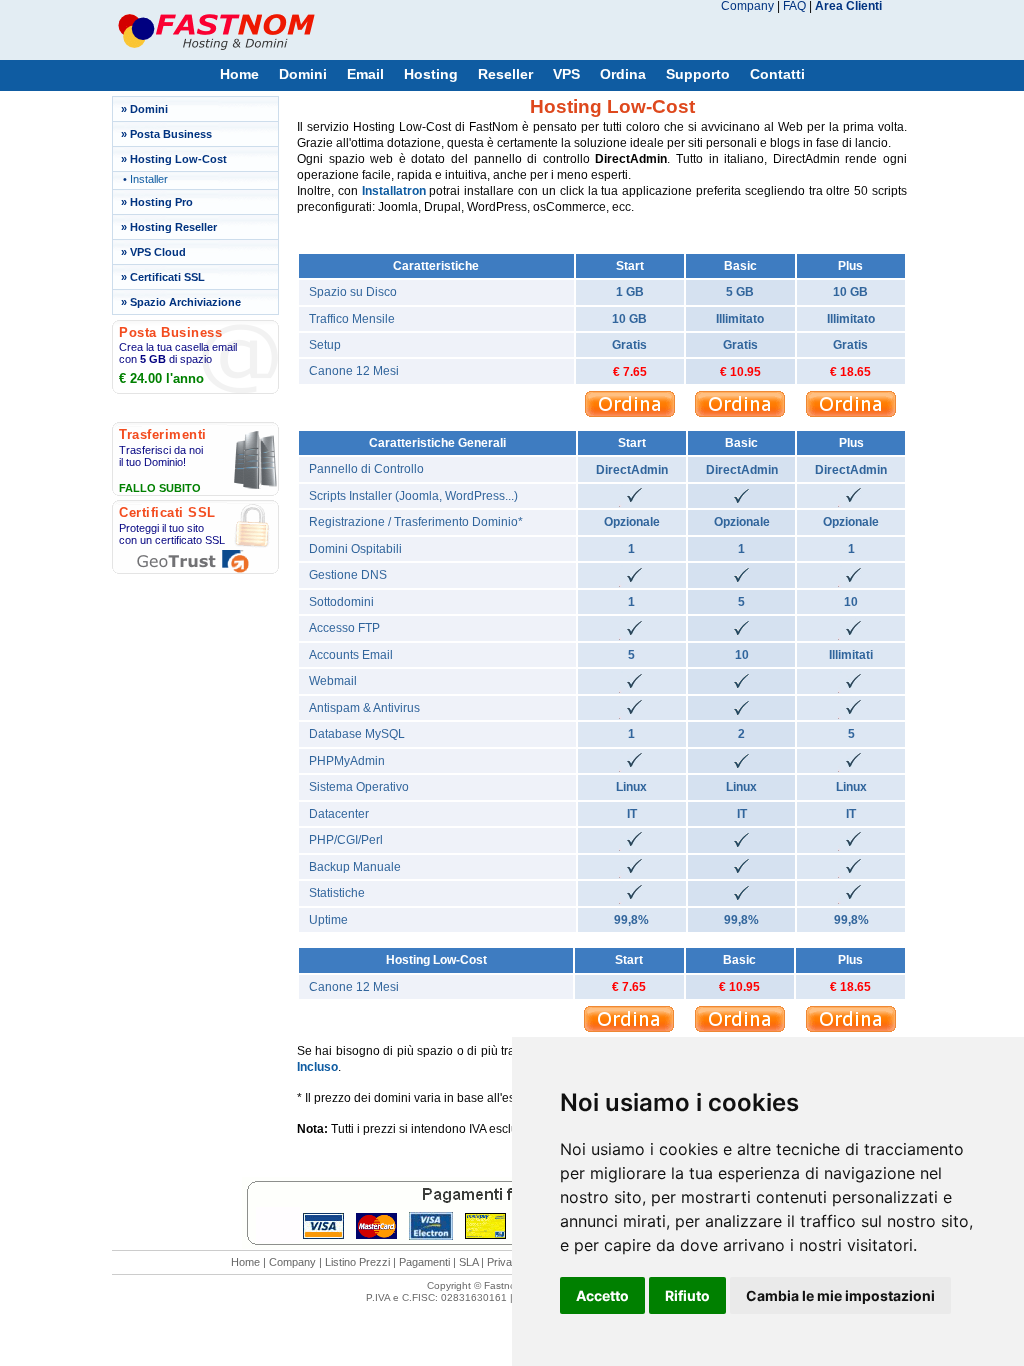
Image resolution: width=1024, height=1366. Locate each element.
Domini (303, 74)
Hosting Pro (161, 202)
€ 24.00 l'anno (161, 378)
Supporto (698, 74)
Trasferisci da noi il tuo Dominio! (161, 456)
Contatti (777, 74)
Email (365, 74)
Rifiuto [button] (687, 1295)
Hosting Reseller (173, 227)
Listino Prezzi (357, 1262)
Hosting (431, 74)
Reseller (505, 74)
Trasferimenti (163, 434)
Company (747, 6)
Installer (149, 179)
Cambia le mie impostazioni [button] (840, 1295)
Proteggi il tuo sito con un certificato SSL (172, 534)
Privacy (505, 1262)
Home (239, 74)
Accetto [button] (602, 1295)
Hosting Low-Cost (178, 159)
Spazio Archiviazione (185, 302)
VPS (566, 74)
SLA (468, 1262)
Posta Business (171, 134)
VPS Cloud (158, 252)
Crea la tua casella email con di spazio (178, 353)
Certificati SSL (167, 277)
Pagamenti (424, 1262)
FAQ (794, 6)
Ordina (623, 74)
